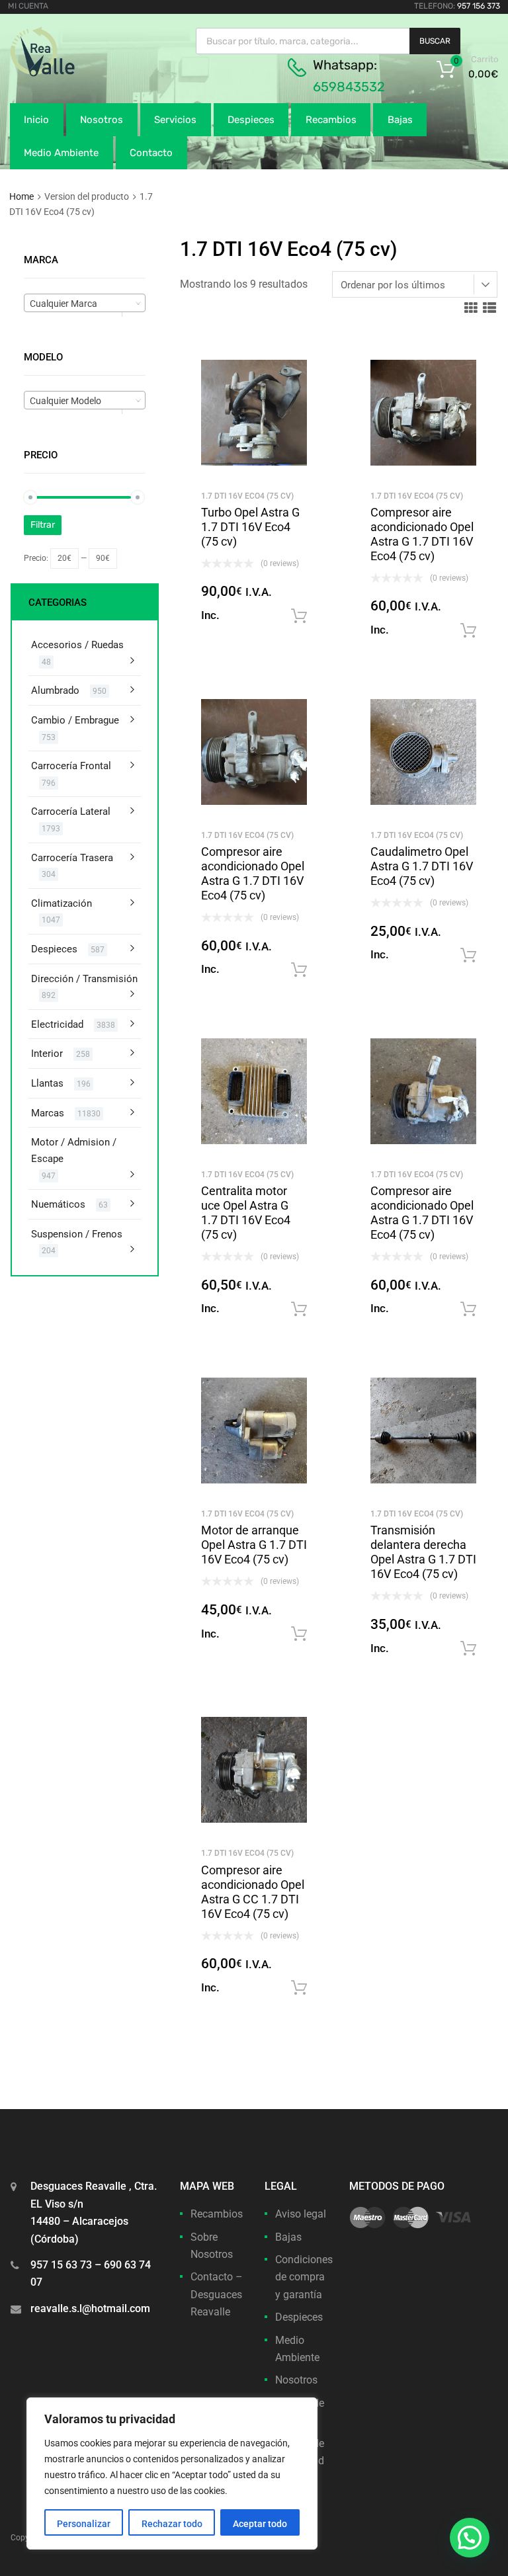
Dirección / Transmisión (84, 979)
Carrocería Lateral (71, 811)
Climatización (62, 903)
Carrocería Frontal (71, 766)
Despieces (251, 120)
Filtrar (43, 525)
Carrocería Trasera (72, 858)
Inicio (36, 120)
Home (21, 196)
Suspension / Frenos (77, 1234)
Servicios (175, 120)
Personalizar (84, 2524)
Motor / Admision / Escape (74, 1150)
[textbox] (85, 304)
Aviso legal (301, 2214)
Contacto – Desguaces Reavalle (217, 2294)
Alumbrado (55, 690)
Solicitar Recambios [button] (299, 616)
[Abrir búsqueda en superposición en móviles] (328, 41)
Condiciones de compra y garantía (304, 2277)
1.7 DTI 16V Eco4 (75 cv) (247, 496)
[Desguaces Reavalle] (76, 73)
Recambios (331, 120)
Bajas (400, 120)
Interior (47, 1054)
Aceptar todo (260, 2524)
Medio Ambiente (61, 153)
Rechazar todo (172, 2524)
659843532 (349, 87)
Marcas (48, 1113)
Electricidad (57, 1024)
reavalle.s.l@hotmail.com (90, 2308)
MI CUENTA (28, 6)
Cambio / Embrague (75, 720)
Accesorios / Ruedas (77, 645)
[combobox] (85, 303)
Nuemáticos (58, 1204)
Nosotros (102, 120)
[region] (172, 2473)
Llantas (47, 1083)
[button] (470, 2538)
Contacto (151, 153)
